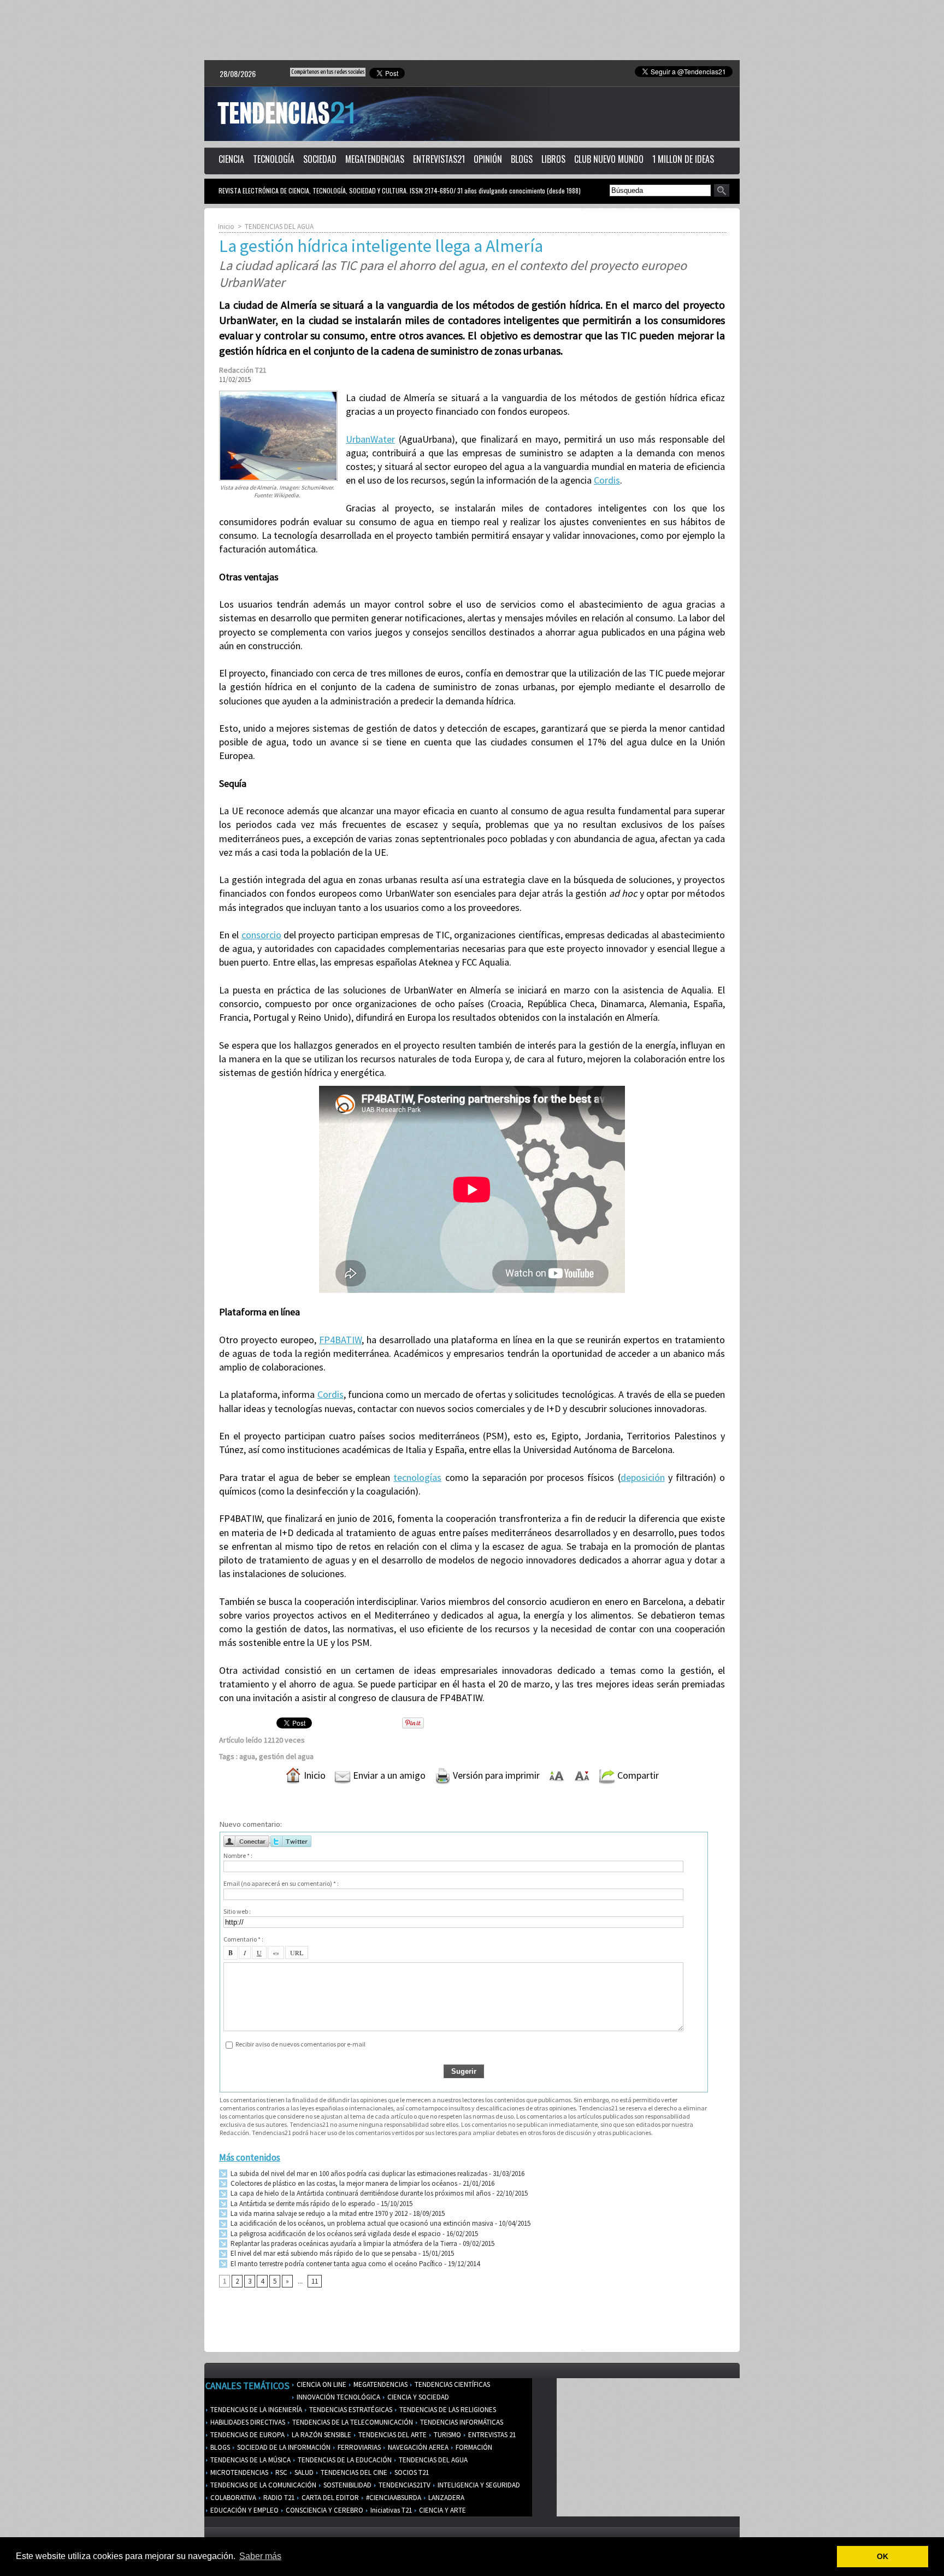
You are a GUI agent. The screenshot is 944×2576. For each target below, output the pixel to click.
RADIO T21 (278, 2498)
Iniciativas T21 (390, 2510)
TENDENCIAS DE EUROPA (247, 2435)
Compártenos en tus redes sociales (328, 72)
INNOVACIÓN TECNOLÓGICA (338, 2397)
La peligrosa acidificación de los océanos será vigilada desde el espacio (335, 2234)
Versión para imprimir (495, 1775)
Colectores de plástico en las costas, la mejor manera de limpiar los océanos (343, 2183)
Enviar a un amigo (388, 1775)
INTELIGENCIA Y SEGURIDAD (478, 2485)
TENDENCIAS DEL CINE (353, 2472)
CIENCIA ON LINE (321, 2384)
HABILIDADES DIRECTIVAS (247, 2422)
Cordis (607, 480)
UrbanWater (370, 439)
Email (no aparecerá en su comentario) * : (281, 1883)
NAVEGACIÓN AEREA (417, 2447)
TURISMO (447, 2435)
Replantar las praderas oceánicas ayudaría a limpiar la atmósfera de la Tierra (343, 2243)
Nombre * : (238, 1855)
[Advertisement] (472, 30)
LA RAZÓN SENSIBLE (321, 2435)
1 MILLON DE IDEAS (683, 159)
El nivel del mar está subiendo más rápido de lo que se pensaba (323, 2253)
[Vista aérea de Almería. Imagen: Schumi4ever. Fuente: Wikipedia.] (278, 394)
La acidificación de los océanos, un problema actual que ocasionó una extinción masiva (361, 2223)
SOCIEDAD (320, 159)
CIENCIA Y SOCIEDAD (417, 2397)
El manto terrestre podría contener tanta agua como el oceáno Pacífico (336, 2264)
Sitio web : (237, 1911)
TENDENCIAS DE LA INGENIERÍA (255, 2410)
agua (247, 1756)
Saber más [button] (260, 2556)
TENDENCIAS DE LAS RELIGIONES (447, 2410)
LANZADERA (446, 2498)
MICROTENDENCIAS (238, 2472)
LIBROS (553, 159)
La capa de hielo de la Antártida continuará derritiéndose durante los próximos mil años (360, 2193)
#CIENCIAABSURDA (393, 2498)
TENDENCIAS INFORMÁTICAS (461, 2422)
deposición (643, 1477)
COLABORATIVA (232, 2498)
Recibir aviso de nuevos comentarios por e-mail (300, 2044)
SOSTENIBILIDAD (347, 2485)
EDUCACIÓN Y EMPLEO (244, 2510)
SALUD (303, 2472)
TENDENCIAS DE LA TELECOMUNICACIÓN (352, 2422)
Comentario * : (243, 1939)
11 (315, 2281)
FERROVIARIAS (358, 2447)
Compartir (637, 1775)
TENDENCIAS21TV (404, 2485)
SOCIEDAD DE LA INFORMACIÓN (283, 2447)
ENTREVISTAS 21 (491, 2435)
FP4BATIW (340, 1340)
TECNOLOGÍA (274, 159)
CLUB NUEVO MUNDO (609, 159)
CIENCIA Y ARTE (442, 2510)
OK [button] (883, 2556)
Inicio (226, 227)
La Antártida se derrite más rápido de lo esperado (302, 2204)
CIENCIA (231, 159)
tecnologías (417, 1477)
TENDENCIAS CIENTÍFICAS (452, 2384)
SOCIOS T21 (411, 2472)
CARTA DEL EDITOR (329, 2498)
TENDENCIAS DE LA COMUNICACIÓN (262, 2485)
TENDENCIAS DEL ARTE (392, 2435)
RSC (281, 2472)
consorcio (261, 935)
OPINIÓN (488, 159)
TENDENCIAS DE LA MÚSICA (250, 2460)
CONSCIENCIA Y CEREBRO (324, 2510)
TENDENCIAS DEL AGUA (279, 227)
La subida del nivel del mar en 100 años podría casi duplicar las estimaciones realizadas (358, 2174)
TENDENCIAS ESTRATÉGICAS (350, 2410)
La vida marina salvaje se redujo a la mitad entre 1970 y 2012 (318, 2213)
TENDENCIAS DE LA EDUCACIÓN (344, 2460)
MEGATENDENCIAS (375, 159)
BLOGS (522, 159)
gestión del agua (286, 1756)
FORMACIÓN (473, 2447)
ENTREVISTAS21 (439, 159)
